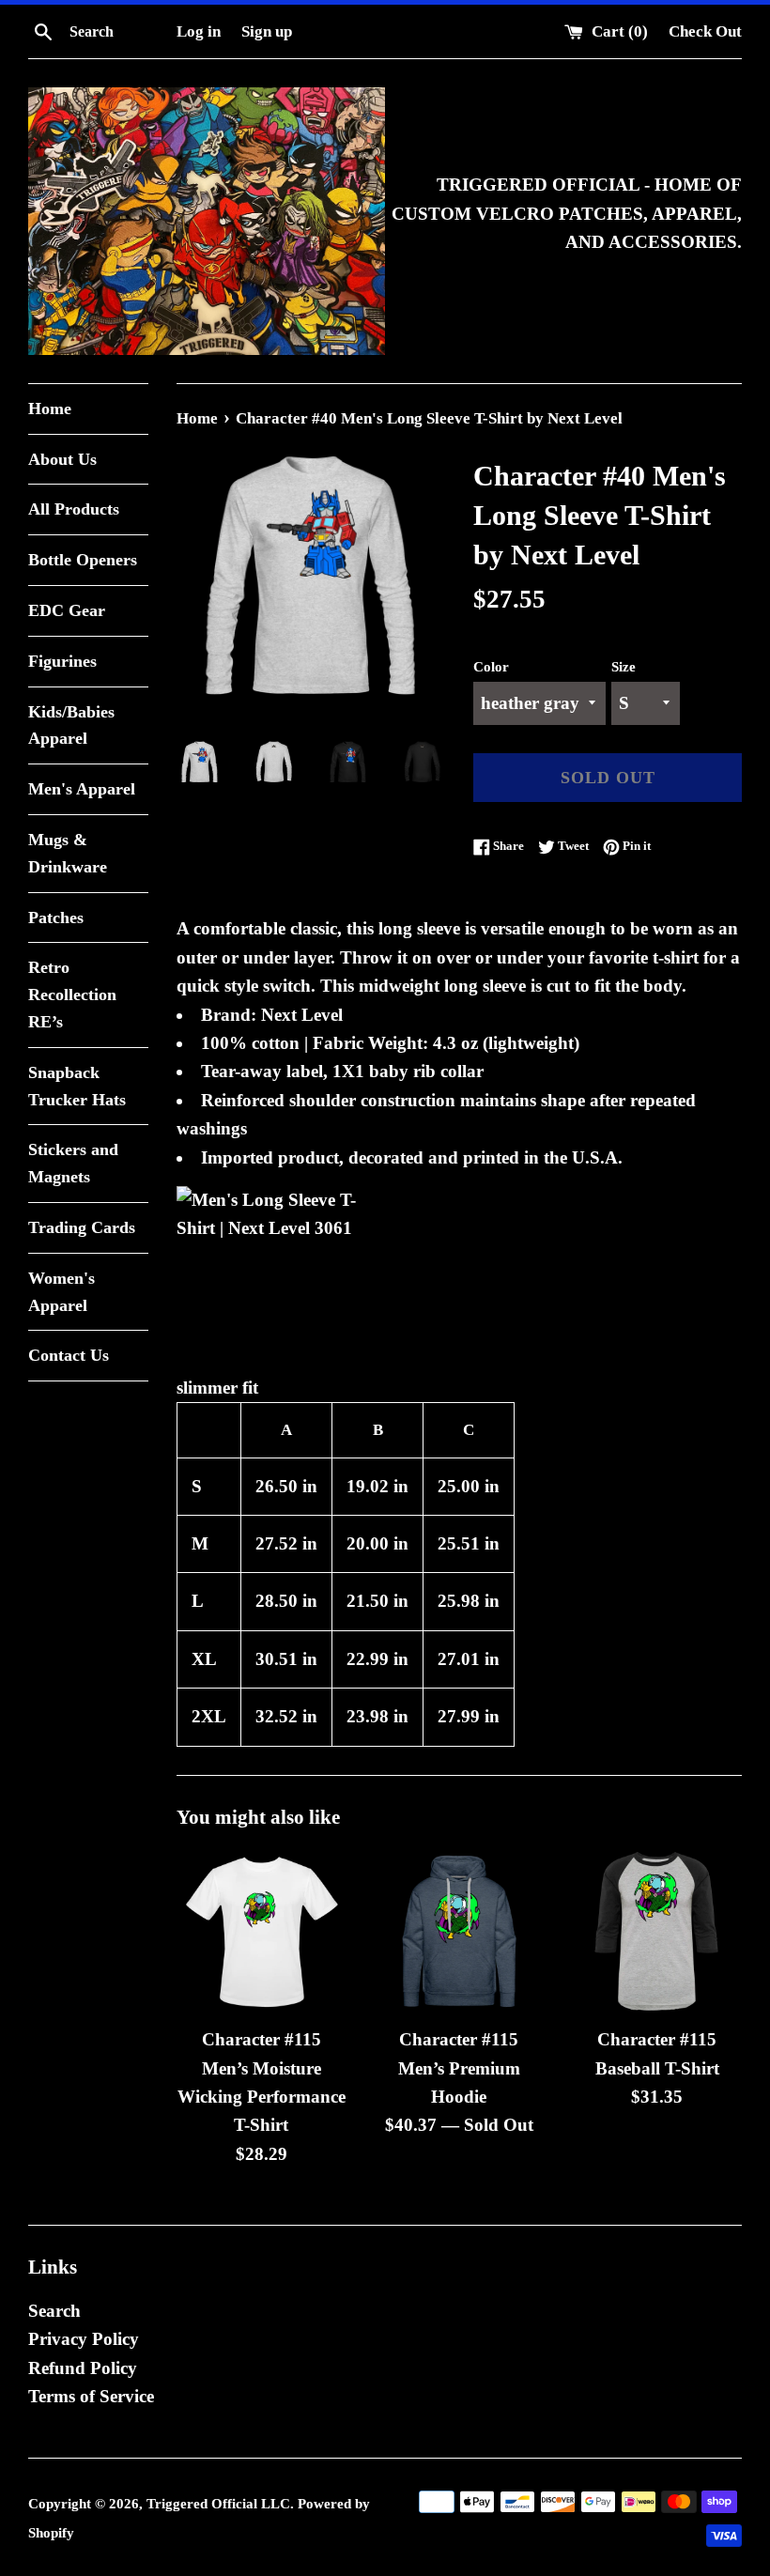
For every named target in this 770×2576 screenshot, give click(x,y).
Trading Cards (82, 1227)
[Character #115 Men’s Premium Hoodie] (460, 1931)
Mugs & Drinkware (68, 853)
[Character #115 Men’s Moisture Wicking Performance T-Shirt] (262, 1931)
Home (50, 409)
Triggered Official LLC (218, 2503)
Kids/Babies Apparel (71, 725)
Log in (199, 31)
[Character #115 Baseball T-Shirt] (657, 1931)
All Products (74, 509)
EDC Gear (67, 610)
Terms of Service (91, 2396)
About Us (62, 459)
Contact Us (69, 1355)
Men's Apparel (82, 789)
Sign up (267, 31)
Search (54, 2311)
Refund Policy (83, 2368)
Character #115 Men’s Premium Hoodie (459, 2068)
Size (624, 666)
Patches (56, 918)
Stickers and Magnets (73, 1163)
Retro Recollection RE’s (72, 995)
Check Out (705, 31)
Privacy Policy (84, 2339)
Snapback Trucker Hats (77, 1086)
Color (491, 666)
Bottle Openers (83, 560)
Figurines (62, 661)
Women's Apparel (62, 1292)
